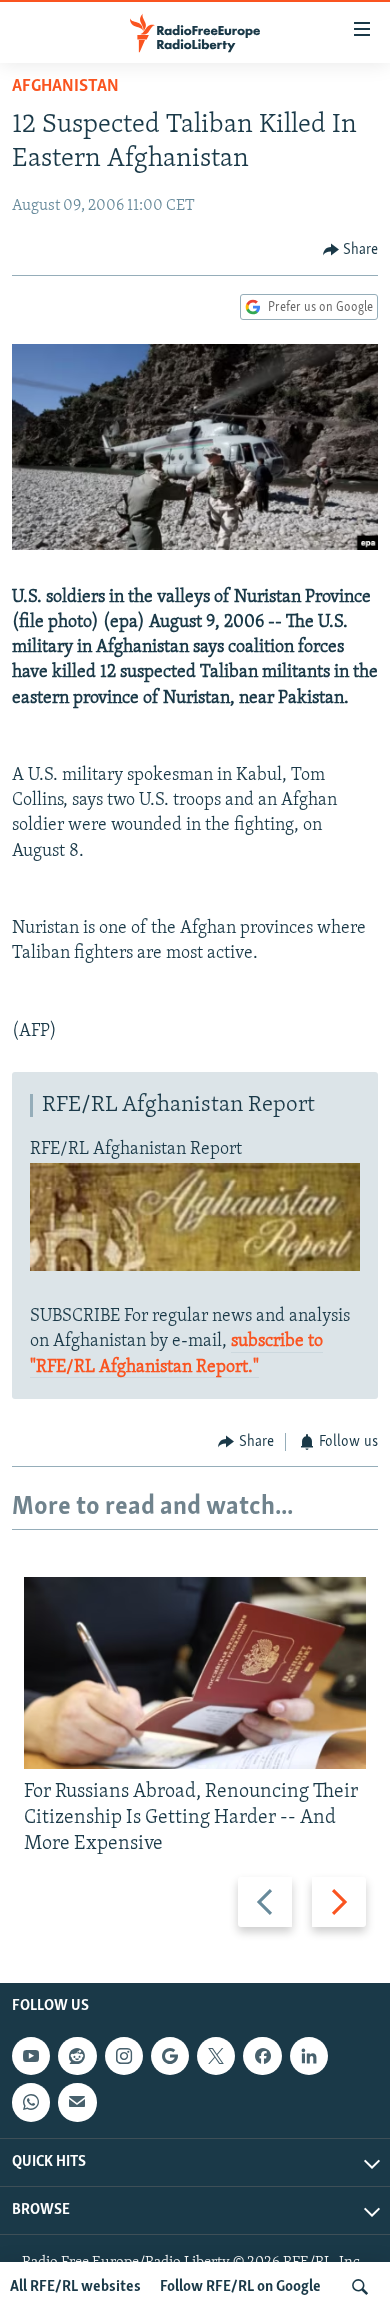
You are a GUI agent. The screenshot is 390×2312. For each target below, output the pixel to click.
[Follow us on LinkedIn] (309, 2056)
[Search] (360, 2287)
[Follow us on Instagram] (124, 2056)
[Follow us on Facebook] (262, 2056)
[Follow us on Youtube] (31, 2056)
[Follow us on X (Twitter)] (216, 2056)
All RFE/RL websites (75, 2287)
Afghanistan (65, 87)
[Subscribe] (77, 2103)
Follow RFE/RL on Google (240, 2287)
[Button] (351, 250)
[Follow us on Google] (170, 2056)
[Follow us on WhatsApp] (31, 2103)
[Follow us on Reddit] (77, 2056)
